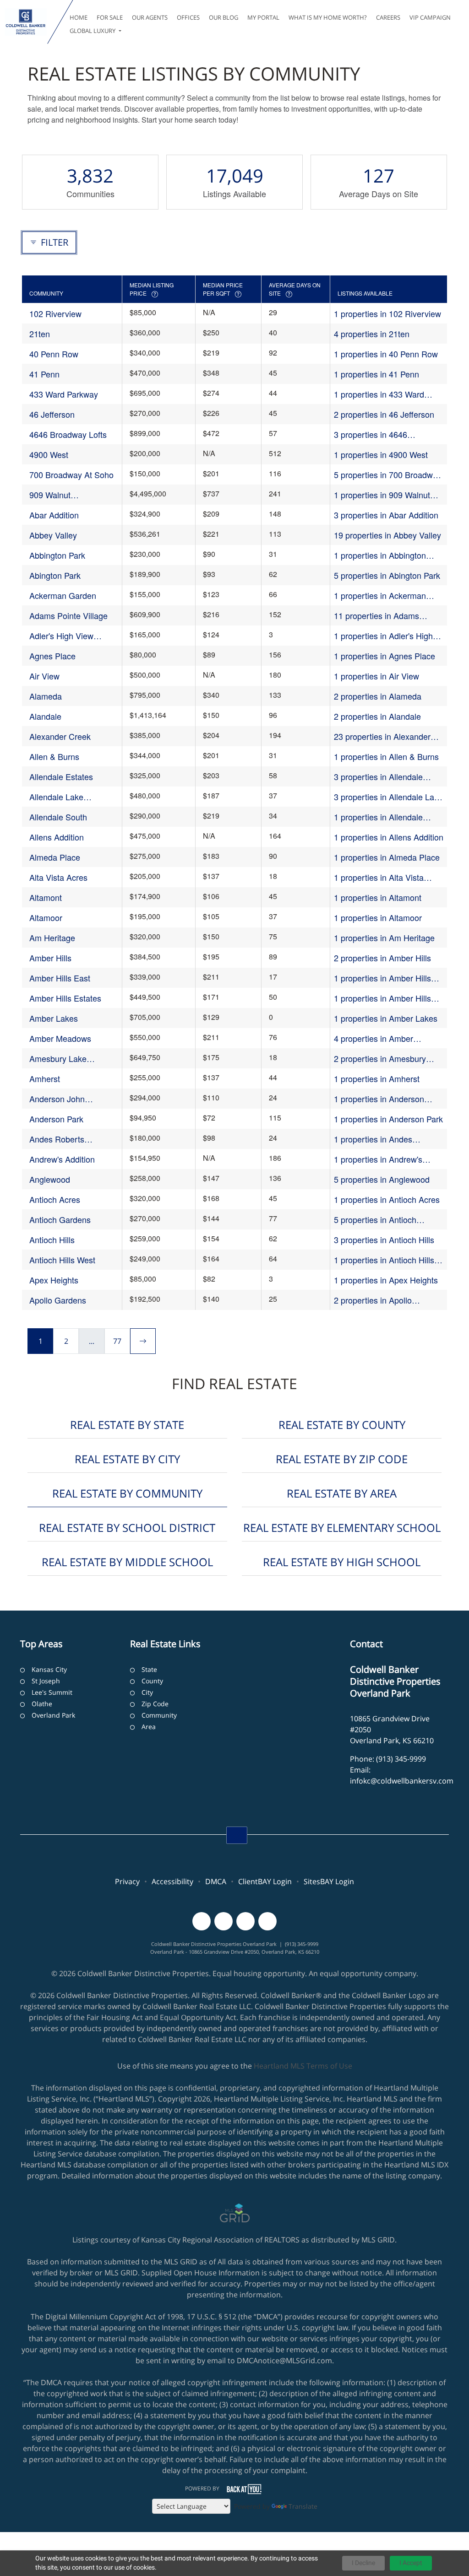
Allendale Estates (61, 776)
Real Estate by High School (342, 1562)
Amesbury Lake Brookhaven (58, 1059)
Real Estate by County (342, 1425)
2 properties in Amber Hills (382, 958)
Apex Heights (54, 1280)
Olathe (42, 1704)
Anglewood (50, 1179)
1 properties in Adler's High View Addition (383, 636)
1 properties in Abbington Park (380, 555)
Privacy (127, 1881)
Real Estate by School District (127, 1528)
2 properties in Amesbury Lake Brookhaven (380, 1059)
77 (117, 1341)
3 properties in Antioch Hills (384, 1239)
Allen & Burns (54, 756)
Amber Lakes (54, 1018)
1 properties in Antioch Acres (387, 1199)
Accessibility (172, 1881)
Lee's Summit (52, 1692)
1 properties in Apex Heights (386, 1280)
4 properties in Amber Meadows (374, 1038)
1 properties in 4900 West (381, 454)
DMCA (216, 1881)
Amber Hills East (60, 978)
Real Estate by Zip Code (342, 1459)
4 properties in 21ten (372, 334)
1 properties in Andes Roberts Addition (373, 1139)
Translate (303, 2506)
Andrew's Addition (62, 1159)
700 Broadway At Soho (71, 474)
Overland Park (53, 1715)
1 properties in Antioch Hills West (384, 1260)
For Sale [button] (110, 17)
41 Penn (44, 374)
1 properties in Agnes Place (384, 656)
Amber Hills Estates (65, 998)
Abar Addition (54, 515)
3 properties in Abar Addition (386, 515)
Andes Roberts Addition (57, 1139)
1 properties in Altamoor (378, 917)
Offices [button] (188, 17)
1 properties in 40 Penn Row (386, 354)
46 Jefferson (52, 414)
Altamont (46, 897)
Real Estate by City (127, 1459)
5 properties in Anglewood (382, 1179)
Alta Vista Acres (58, 877)
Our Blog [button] (224, 17)
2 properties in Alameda (378, 696)
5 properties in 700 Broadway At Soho (388, 475)
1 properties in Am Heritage (384, 938)
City (147, 1692)
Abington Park (55, 575)
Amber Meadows (60, 1038)
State (149, 1669)
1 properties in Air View (376, 676)
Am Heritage (52, 938)
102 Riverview (55, 313)
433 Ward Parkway (64, 394)
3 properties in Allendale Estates (378, 777)
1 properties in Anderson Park (388, 1119)
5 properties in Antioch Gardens (375, 1220)
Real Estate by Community (127, 1493)
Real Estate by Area (342, 1493)
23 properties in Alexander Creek (382, 736)
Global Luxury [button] (93, 31)
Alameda (46, 696)
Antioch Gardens (60, 1219)
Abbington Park (57, 555)
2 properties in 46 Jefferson (384, 414)
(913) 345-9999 (401, 1759)
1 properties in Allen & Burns (386, 756)
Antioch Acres (55, 1199)
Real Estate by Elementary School (342, 1528)
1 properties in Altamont (378, 897)
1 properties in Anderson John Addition (379, 1099)
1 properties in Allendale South (378, 817)
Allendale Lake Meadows (56, 797)
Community (159, 1715)
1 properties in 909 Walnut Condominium (382, 495)
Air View (44, 676)
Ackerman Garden (63, 595)
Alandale (45, 716)
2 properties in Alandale (377, 716)
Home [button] (79, 17)
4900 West (49, 454)
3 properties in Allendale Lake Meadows (388, 797)
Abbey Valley (53, 535)
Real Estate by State (127, 1425)
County (152, 1681)
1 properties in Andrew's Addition (378, 1159)
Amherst (45, 1078)
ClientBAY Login (265, 1881)
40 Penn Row (54, 354)
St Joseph (46, 1681)
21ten (40, 334)
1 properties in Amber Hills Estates (382, 998)
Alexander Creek (60, 736)
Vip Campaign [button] (430, 17)
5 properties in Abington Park (387, 575)
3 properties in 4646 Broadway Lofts (371, 434)
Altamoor (46, 917)
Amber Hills (50, 958)
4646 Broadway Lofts (68, 434)
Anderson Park (56, 1119)
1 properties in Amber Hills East (382, 978)
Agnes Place (52, 656)
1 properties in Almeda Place (387, 857)
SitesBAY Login (329, 1881)
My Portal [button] (263, 17)
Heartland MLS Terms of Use (303, 2066)
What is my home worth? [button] (328, 17)
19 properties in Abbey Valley (387, 535)
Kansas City (49, 1669)
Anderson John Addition (57, 1099)
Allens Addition (57, 837)
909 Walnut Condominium (55, 495)
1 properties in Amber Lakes (386, 1018)
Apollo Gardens (58, 1300)
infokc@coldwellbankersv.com (402, 1781)
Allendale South (58, 817)
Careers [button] (388, 17)
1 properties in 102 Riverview (387, 313)
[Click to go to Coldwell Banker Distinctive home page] (26, 22)
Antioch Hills (52, 1239)
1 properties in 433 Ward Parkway (379, 394)
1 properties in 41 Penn (376, 374)
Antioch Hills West (62, 1260)
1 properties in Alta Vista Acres (379, 877)
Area (149, 1727)
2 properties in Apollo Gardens (373, 1300)
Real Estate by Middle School (127, 1562)
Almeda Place (55, 857)
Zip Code (155, 1704)
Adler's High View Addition (61, 636)
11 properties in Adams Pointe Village (376, 616)
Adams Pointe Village (68, 615)
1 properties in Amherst (377, 1078)
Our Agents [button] (150, 17)
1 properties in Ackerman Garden (380, 595)
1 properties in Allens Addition (389, 837)
